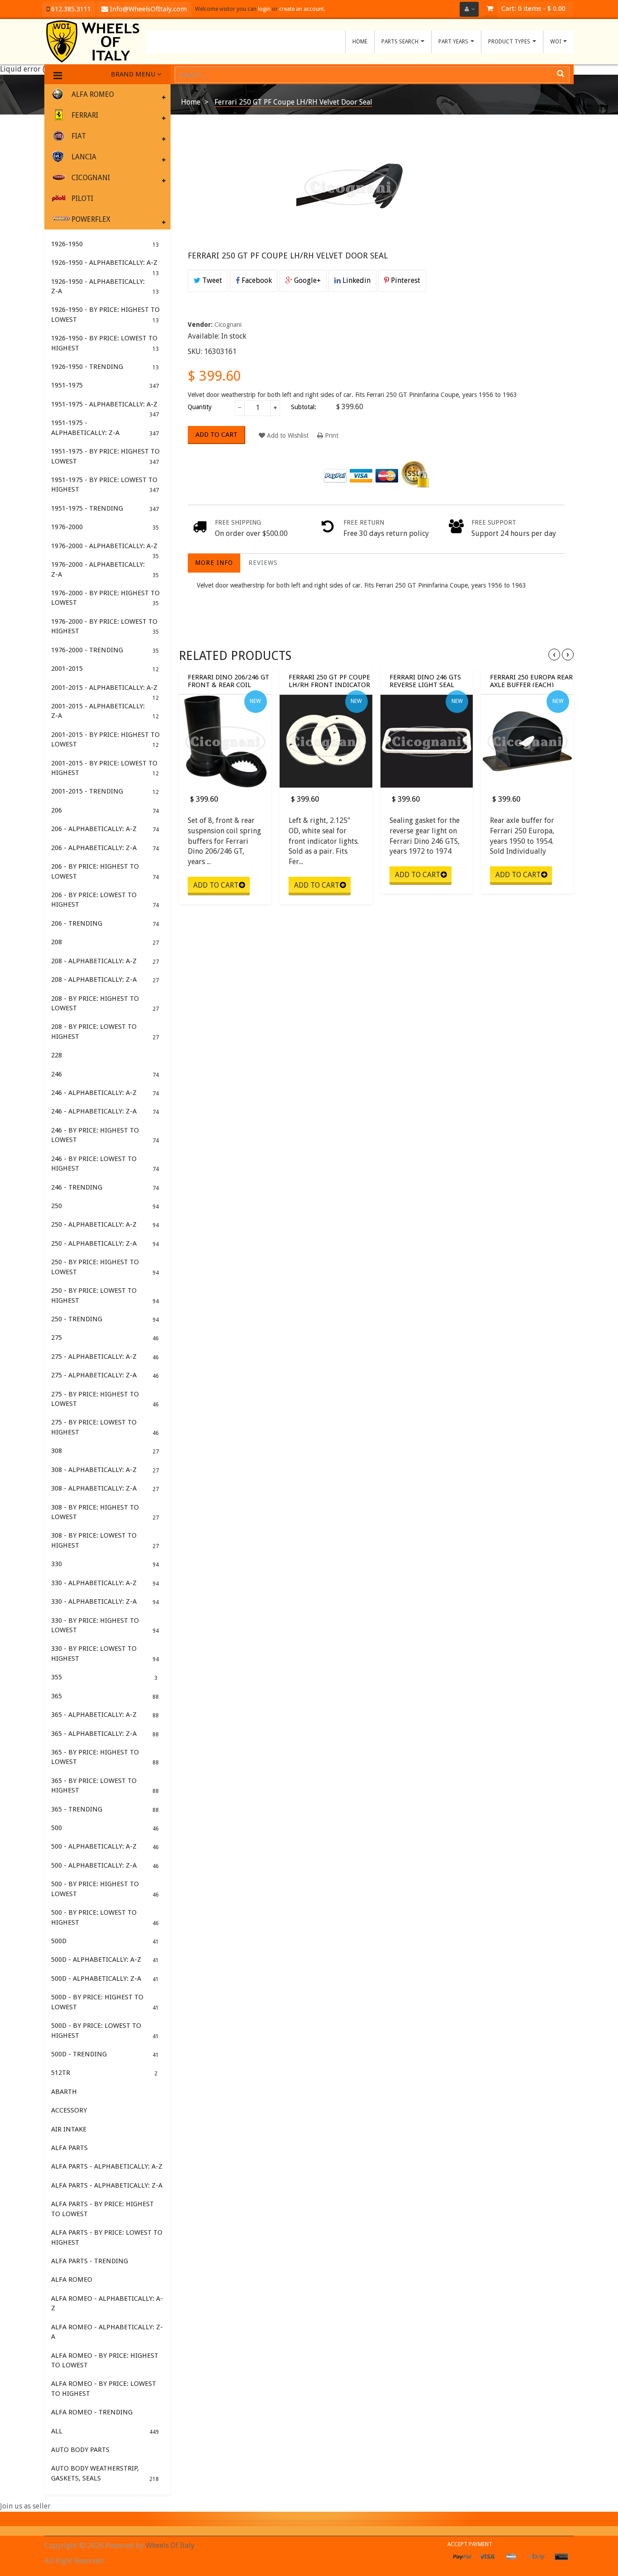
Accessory (69, 2110)
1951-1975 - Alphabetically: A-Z (105, 407)
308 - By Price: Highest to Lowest (105, 1512)
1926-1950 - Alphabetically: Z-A (105, 286)
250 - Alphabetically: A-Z (105, 1224)
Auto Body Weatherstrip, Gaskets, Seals (105, 2473)
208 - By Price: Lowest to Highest (105, 1031)
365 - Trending (105, 1809)
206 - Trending (105, 923)
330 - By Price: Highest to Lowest (105, 1625)
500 (105, 1828)
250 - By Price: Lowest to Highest (105, 1295)
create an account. (302, 9)
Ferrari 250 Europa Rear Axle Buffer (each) (531, 680)
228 (57, 1055)
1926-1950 (105, 244)
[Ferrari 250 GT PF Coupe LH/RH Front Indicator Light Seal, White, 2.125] (326, 741)
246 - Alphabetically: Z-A (105, 1111)
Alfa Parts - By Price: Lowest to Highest (107, 2237)
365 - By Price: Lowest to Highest (105, 1785)
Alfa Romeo (72, 2280)
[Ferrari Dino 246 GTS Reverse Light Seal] (427, 741)
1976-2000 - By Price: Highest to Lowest (105, 598)
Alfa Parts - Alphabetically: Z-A (107, 2185)
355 (104, 1677)
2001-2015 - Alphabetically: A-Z (105, 690)
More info (214, 563)
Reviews (263, 563)
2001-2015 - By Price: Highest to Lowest (105, 739)
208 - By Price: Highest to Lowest (105, 1003)
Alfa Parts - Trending (90, 2261)
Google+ (307, 280)
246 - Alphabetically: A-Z (105, 1093)
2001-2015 (105, 669)
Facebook (256, 280)
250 (105, 1206)
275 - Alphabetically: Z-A (105, 1375)
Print (331, 435)
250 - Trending (105, 1319)
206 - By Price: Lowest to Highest (105, 900)
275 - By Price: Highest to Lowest (105, 1399)
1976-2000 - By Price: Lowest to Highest (105, 626)
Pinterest (405, 280)
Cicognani (228, 325)
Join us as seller (25, 2506)
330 (105, 1564)
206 (105, 810)
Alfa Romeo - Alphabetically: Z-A (107, 2332)
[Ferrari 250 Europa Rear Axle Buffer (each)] (527, 741)
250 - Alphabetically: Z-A (105, 1243)
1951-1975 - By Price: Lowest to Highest (105, 485)
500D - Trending (105, 2054)
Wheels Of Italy (170, 2545)
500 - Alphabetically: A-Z (105, 1846)
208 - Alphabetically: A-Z (105, 961)
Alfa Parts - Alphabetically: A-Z (107, 2166)
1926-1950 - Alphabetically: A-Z (105, 265)
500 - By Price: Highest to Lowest (105, 1889)
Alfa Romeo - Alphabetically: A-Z (107, 2303)
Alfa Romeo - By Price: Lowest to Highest (104, 2388)
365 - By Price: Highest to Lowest (105, 1757)
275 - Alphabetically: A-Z (105, 1357)
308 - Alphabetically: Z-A (105, 1488)
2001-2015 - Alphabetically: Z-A (105, 711)
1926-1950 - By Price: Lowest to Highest (105, 343)
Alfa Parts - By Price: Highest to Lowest (102, 2209)
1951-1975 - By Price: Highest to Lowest (105, 456)
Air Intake (69, 2129)
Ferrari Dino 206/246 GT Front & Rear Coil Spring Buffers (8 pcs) (228, 680)
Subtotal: (304, 407)
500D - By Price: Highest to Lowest (105, 2002)
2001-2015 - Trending (105, 791)
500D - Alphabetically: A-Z (105, 1959)
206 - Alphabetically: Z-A (105, 848)
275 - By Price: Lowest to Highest (105, 1427)
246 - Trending (105, 1187)
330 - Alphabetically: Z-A (105, 1601)
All (105, 2431)
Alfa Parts (69, 2148)
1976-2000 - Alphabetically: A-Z (105, 549)
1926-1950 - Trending (105, 367)
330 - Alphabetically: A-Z (105, 1583)
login (264, 9)
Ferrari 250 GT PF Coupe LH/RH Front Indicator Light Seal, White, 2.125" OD (330, 680)
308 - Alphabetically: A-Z (105, 1470)
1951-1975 (105, 385)
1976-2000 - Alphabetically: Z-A (105, 569)
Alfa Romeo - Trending (92, 2412)
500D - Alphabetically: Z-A (105, 1979)
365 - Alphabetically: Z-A (105, 1734)
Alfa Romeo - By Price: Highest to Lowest (105, 2360)
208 (105, 942)
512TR (104, 2073)
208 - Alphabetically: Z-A (105, 980)
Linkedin (356, 280)
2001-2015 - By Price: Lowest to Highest (105, 768)
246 (105, 1074)
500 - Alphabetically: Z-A (105, 1865)
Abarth (64, 2092)
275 (105, 1338)
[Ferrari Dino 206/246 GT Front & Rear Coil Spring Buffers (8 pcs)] (225, 741)
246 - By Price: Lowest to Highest (105, 1164)
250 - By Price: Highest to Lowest (105, 1267)
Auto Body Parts (80, 2450)
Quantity (200, 407)
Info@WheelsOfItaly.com (147, 9)
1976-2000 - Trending (105, 650)
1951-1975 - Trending (105, 508)
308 (105, 1451)
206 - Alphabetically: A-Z (105, 829)
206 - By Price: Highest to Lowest (105, 871)
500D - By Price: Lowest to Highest (105, 2030)
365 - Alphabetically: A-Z (105, 1715)
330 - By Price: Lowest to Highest (105, 1653)
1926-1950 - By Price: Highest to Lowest (105, 314)
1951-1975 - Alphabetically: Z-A (105, 428)
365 (105, 1696)
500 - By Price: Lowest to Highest (105, 1917)
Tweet (211, 280)
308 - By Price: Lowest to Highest (105, 1540)
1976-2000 (105, 527)
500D (105, 1941)
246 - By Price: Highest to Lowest (105, 1135)
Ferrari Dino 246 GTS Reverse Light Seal (425, 680)
